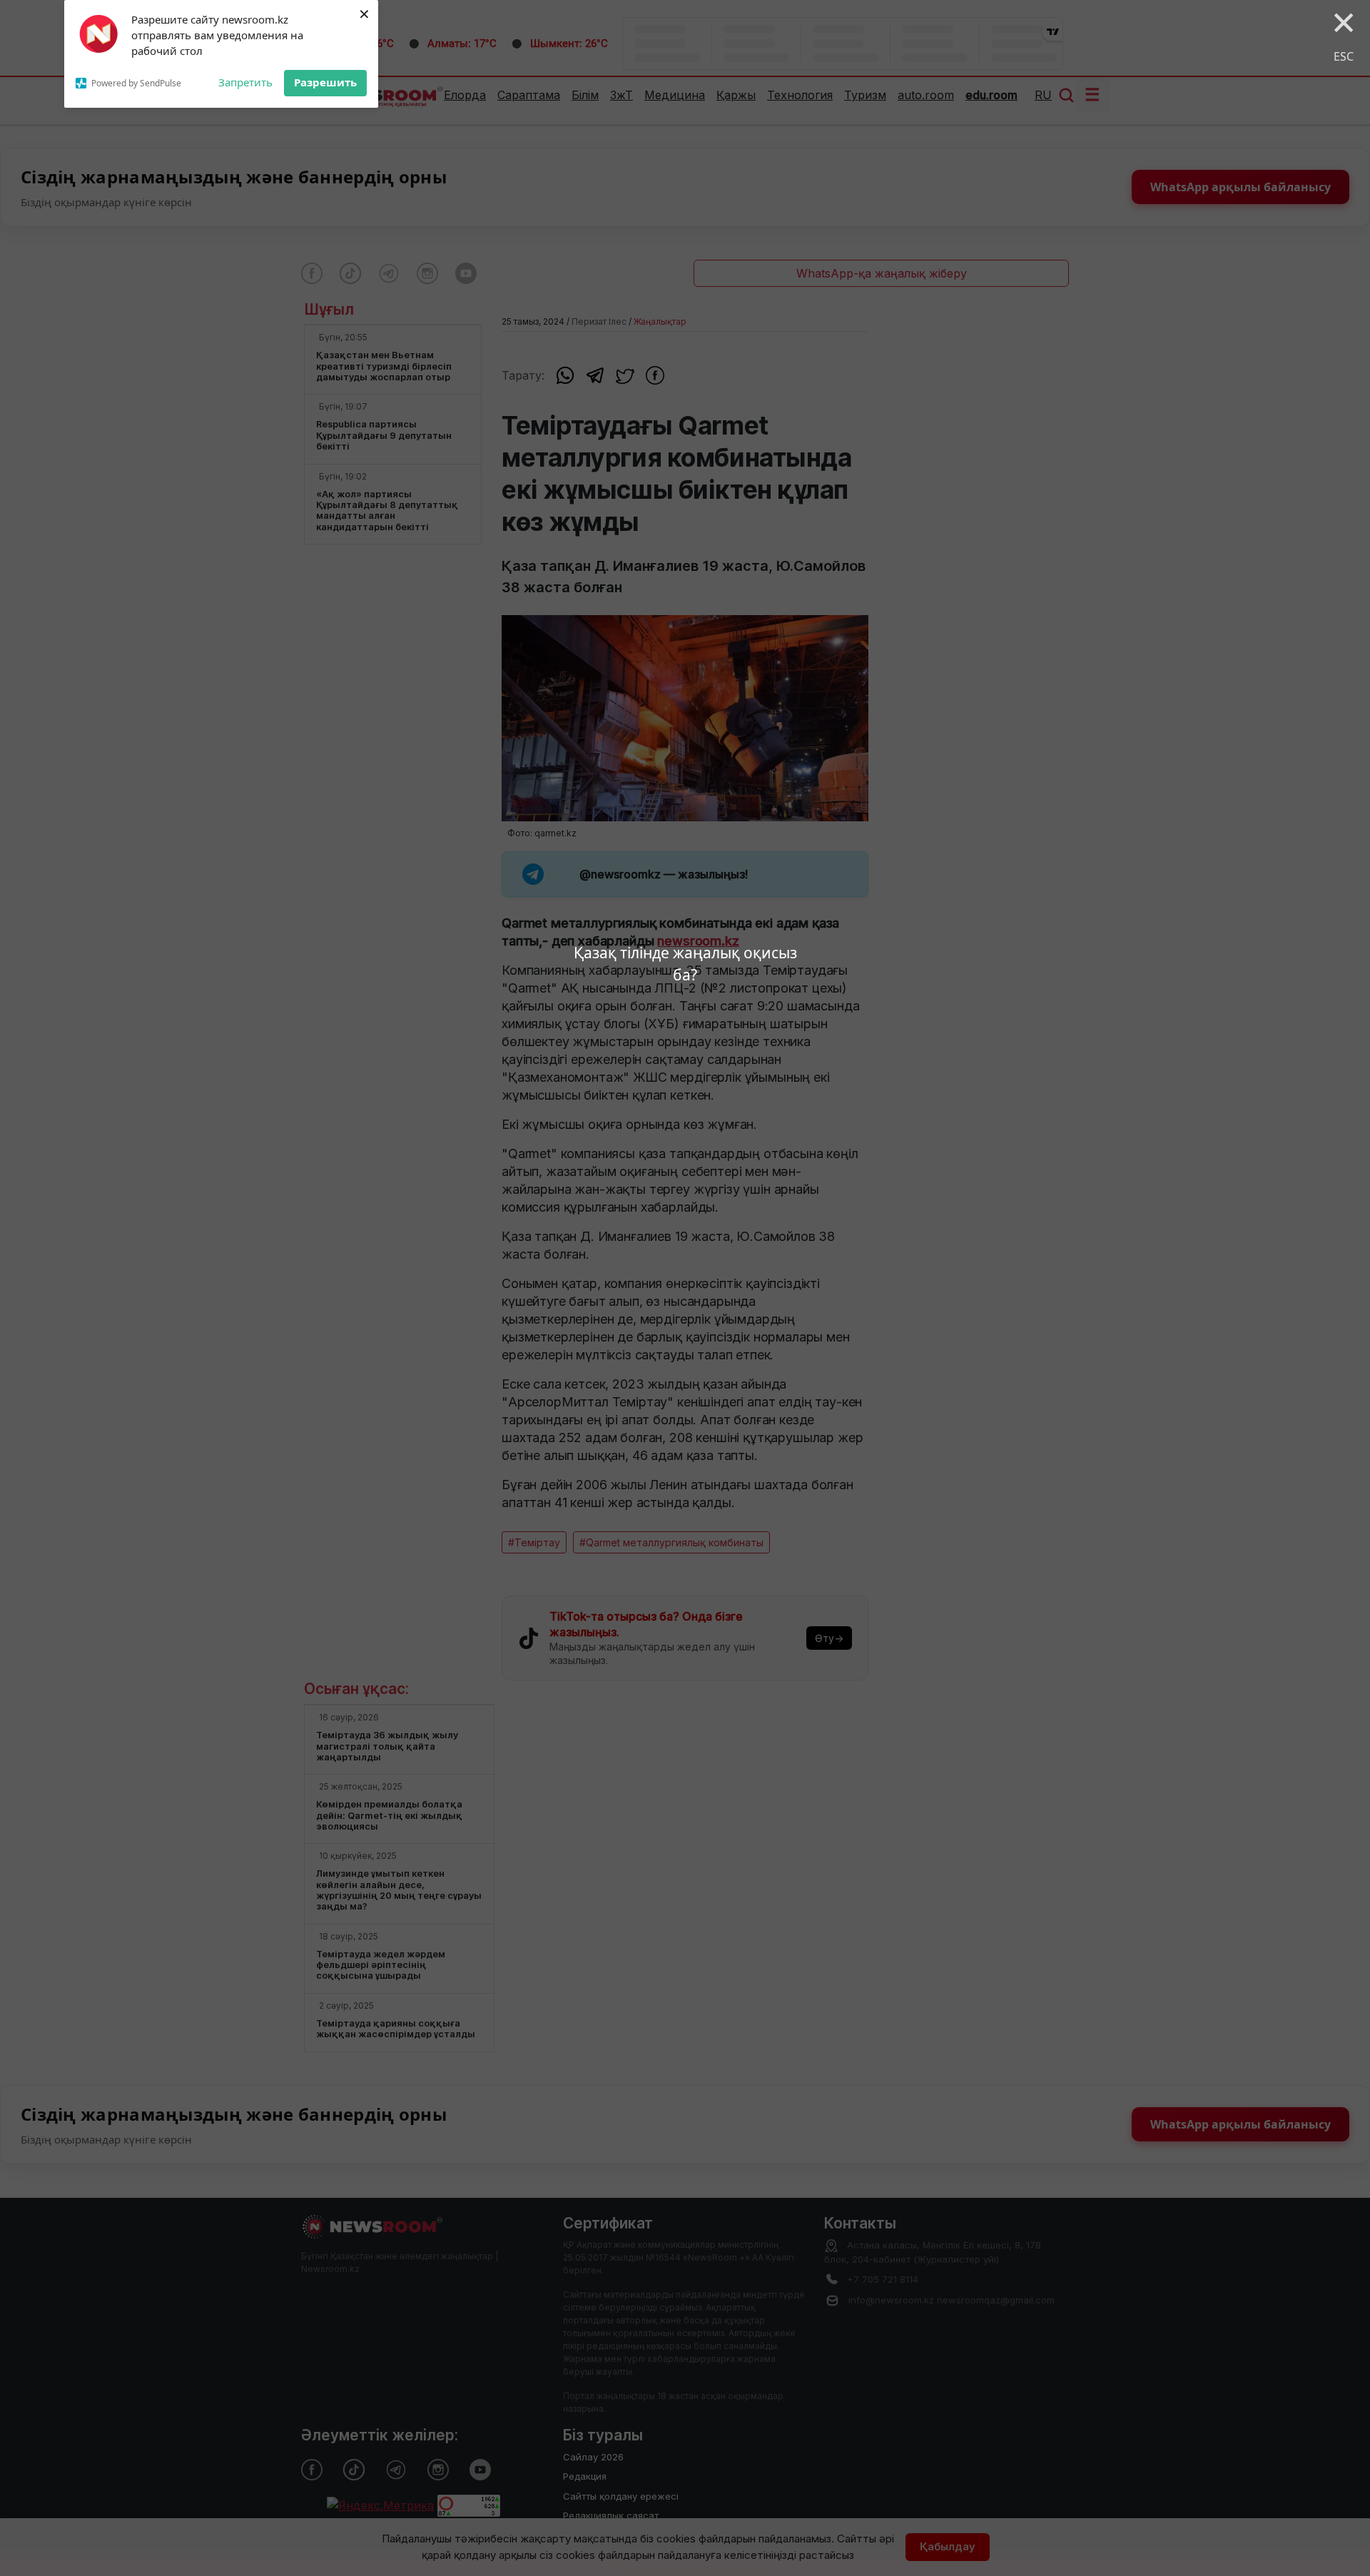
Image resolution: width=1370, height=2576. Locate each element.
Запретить (245, 82)
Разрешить (325, 82)
